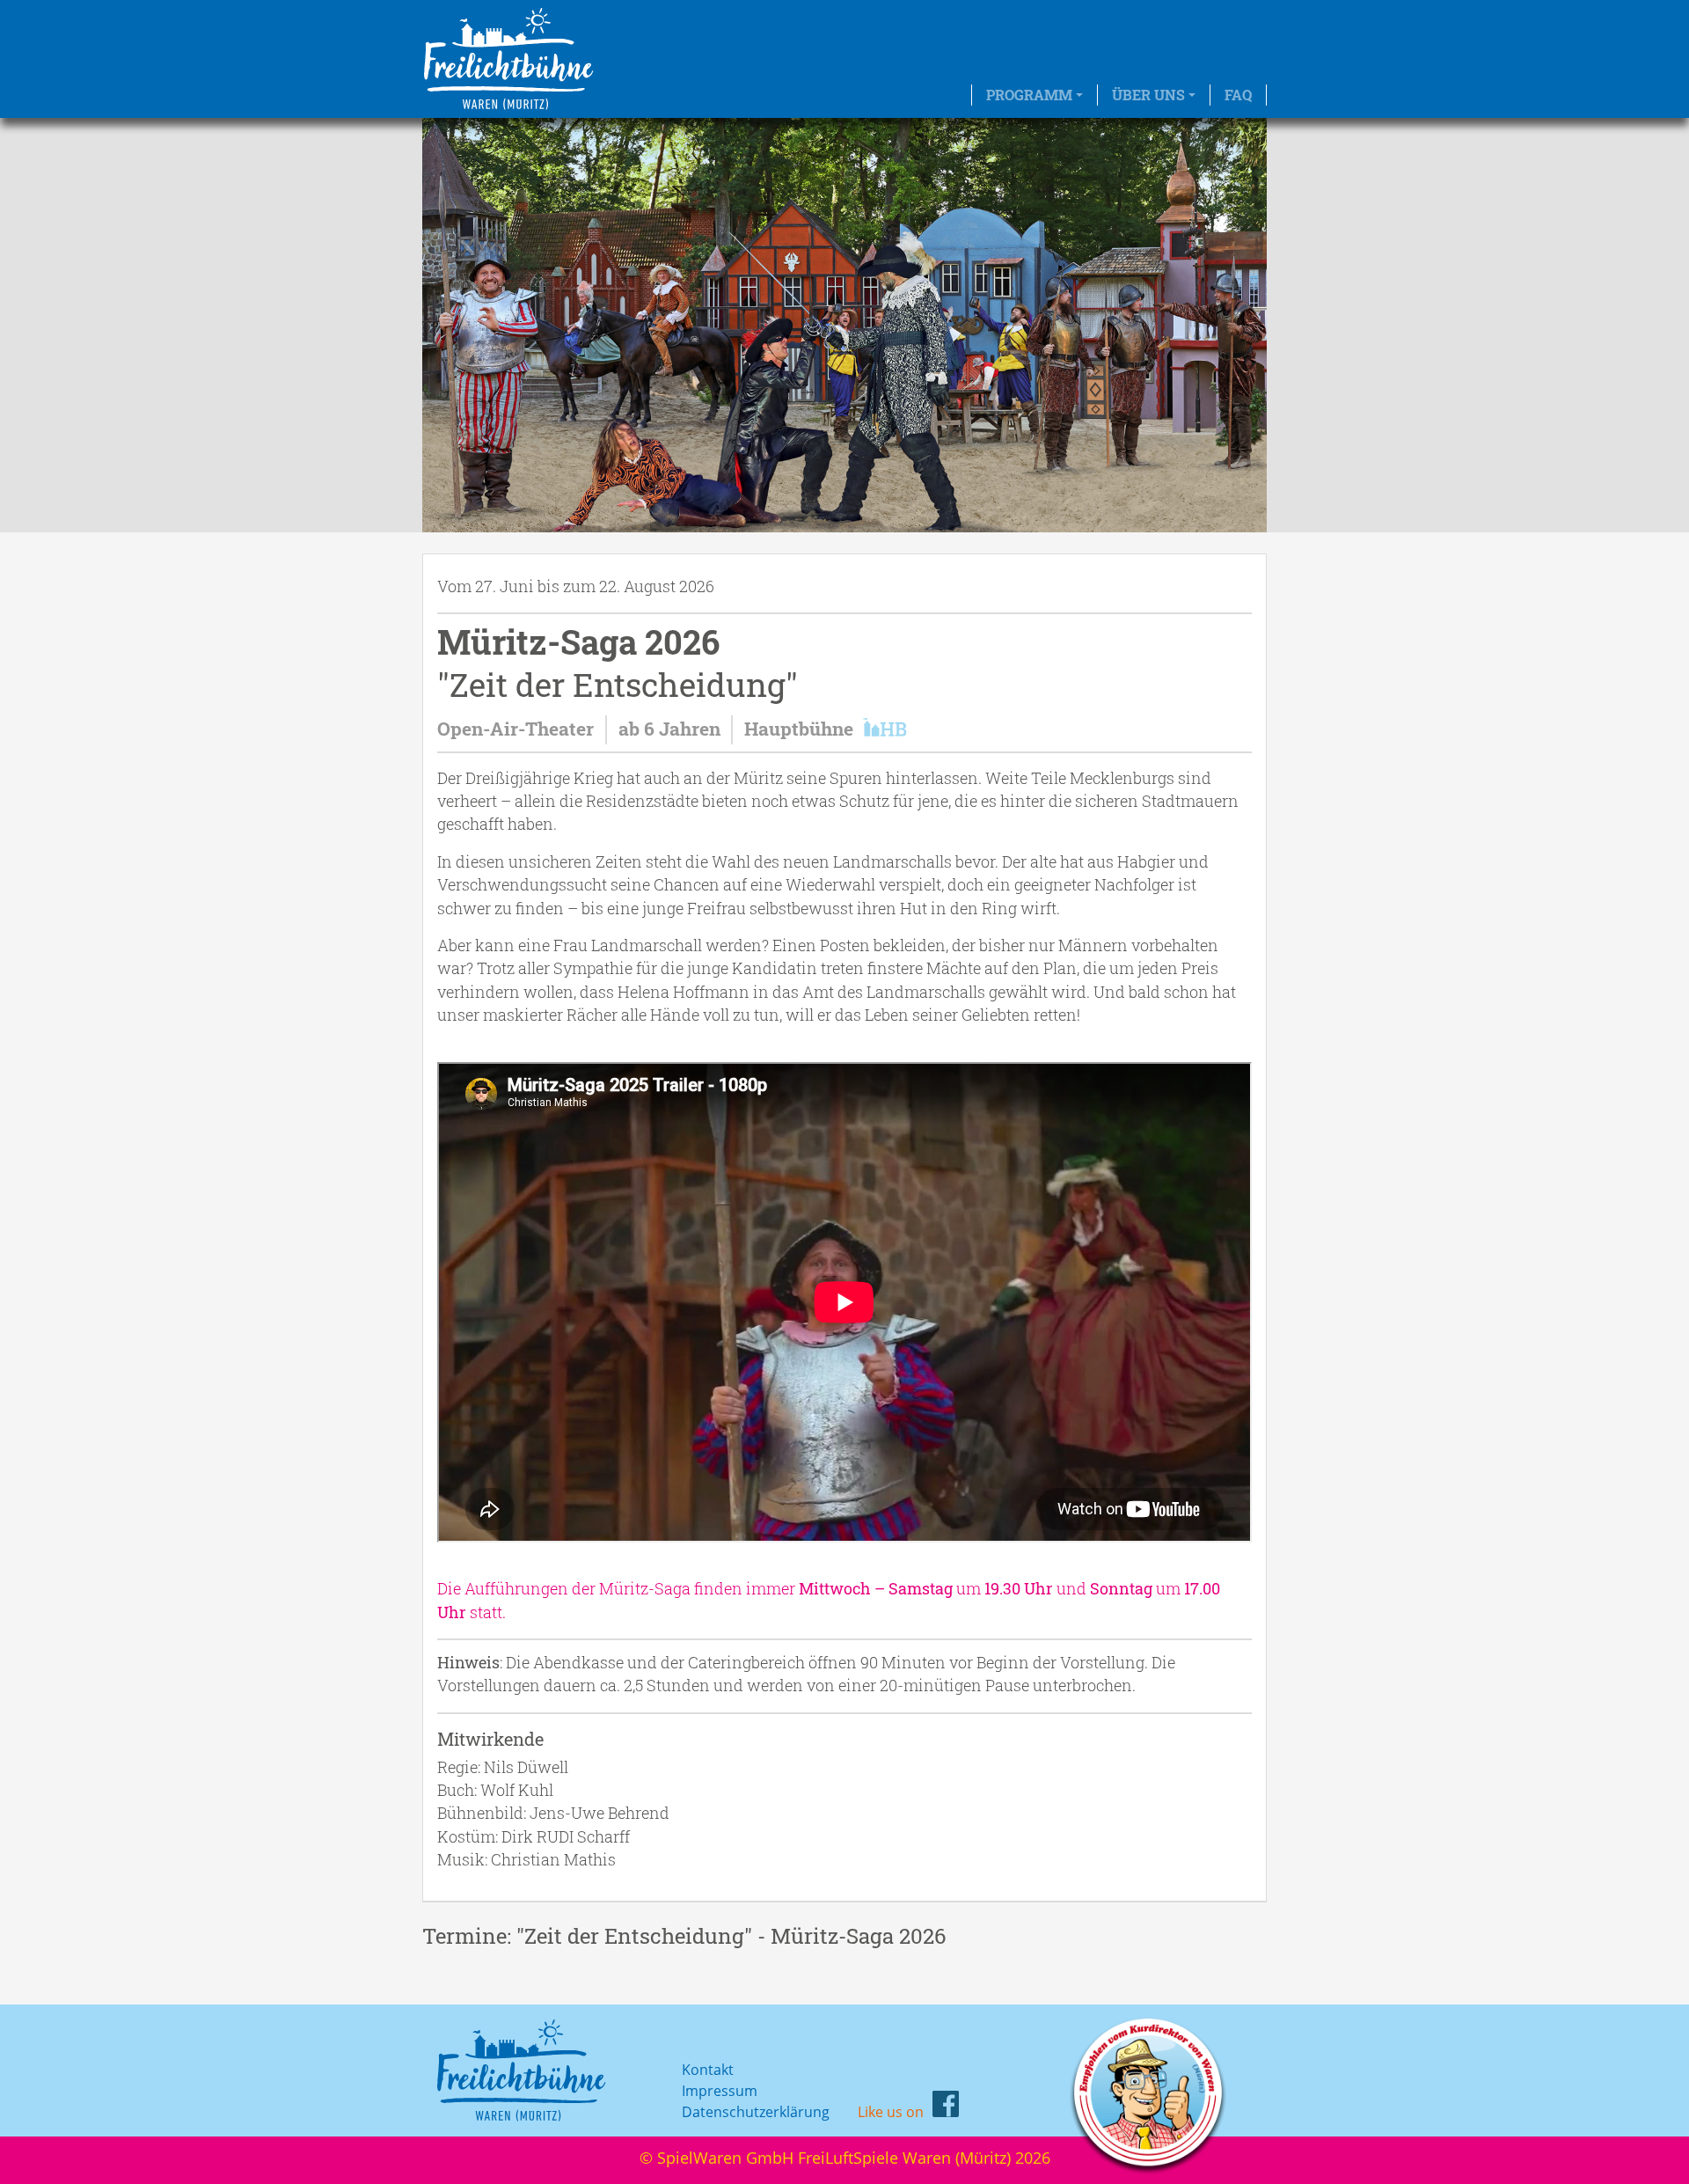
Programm (1029, 95)
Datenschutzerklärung (756, 2112)
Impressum (720, 2091)
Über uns (1148, 95)
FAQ (1238, 95)
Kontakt (708, 2070)
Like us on (891, 2112)
